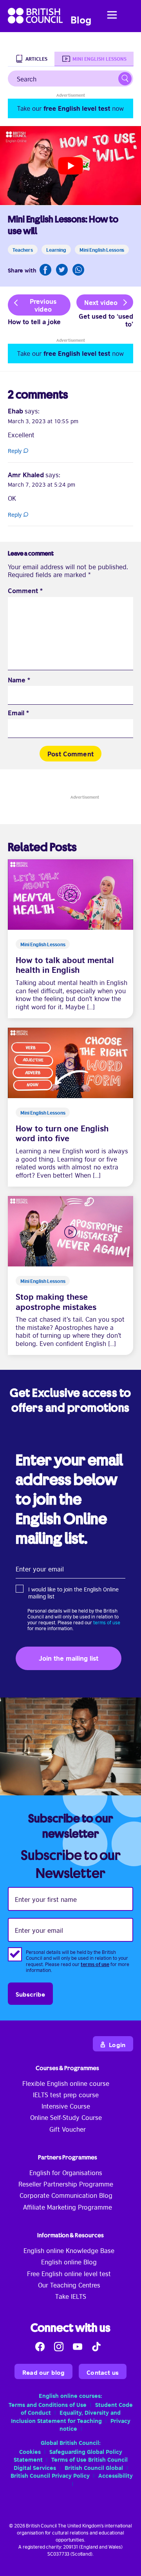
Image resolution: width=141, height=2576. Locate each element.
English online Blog (69, 2262)
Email (18, 713)
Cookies (30, 2451)
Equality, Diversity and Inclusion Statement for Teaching (66, 2416)
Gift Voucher (68, 2129)
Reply (15, 451)
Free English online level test (69, 2273)
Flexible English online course (66, 2083)
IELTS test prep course (66, 2094)
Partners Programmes (68, 2157)
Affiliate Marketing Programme (68, 2207)
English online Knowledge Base (69, 2250)
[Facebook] (45, 270)
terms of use (107, 1622)
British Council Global (94, 2467)
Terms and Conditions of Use (48, 2404)
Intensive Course (66, 2106)
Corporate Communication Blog (66, 2195)
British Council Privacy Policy (50, 2475)
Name (19, 680)
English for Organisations (66, 2172)
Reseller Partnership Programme (66, 2184)
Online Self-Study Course (66, 2117)
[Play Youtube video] (70, 166)
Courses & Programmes (67, 2068)
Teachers (23, 249)
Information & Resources (70, 2235)
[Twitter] (62, 270)
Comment (25, 591)
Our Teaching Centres (69, 2285)
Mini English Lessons (102, 249)
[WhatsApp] (78, 270)
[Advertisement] (70, 108)
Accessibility (116, 2475)
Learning (56, 249)
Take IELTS (71, 2296)
